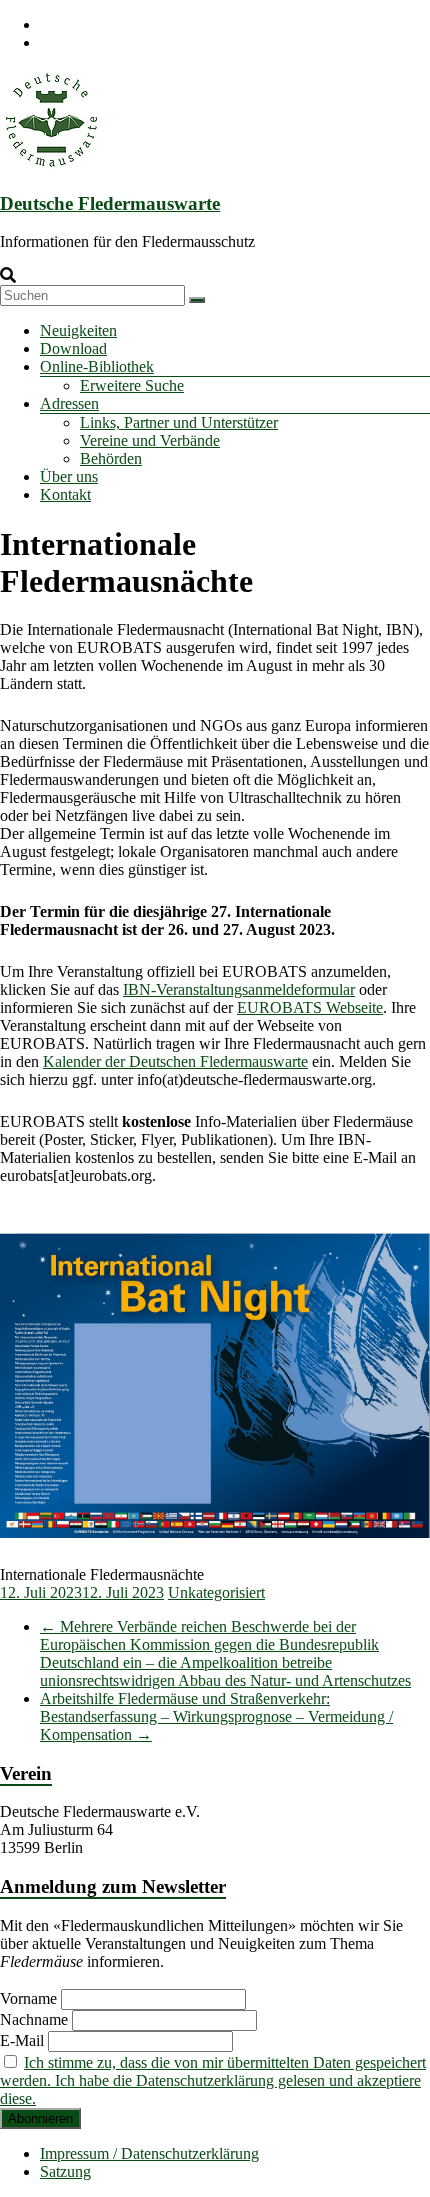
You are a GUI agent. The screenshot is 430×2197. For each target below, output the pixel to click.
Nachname (34, 2019)
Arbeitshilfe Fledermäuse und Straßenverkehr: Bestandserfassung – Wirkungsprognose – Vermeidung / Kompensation (216, 1716)
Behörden (111, 458)
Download (73, 348)
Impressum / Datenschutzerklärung (149, 2153)
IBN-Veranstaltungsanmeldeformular (239, 989)
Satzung (65, 2171)
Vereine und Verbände (150, 440)
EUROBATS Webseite (310, 1007)
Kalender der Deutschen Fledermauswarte (175, 1061)
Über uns (69, 476)
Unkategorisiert (216, 1592)
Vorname (28, 1998)
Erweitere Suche (132, 385)
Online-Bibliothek (97, 366)
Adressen (69, 403)
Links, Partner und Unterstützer (179, 422)
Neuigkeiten (78, 330)
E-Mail (22, 2040)
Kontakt (65, 494)
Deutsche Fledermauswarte (110, 203)
